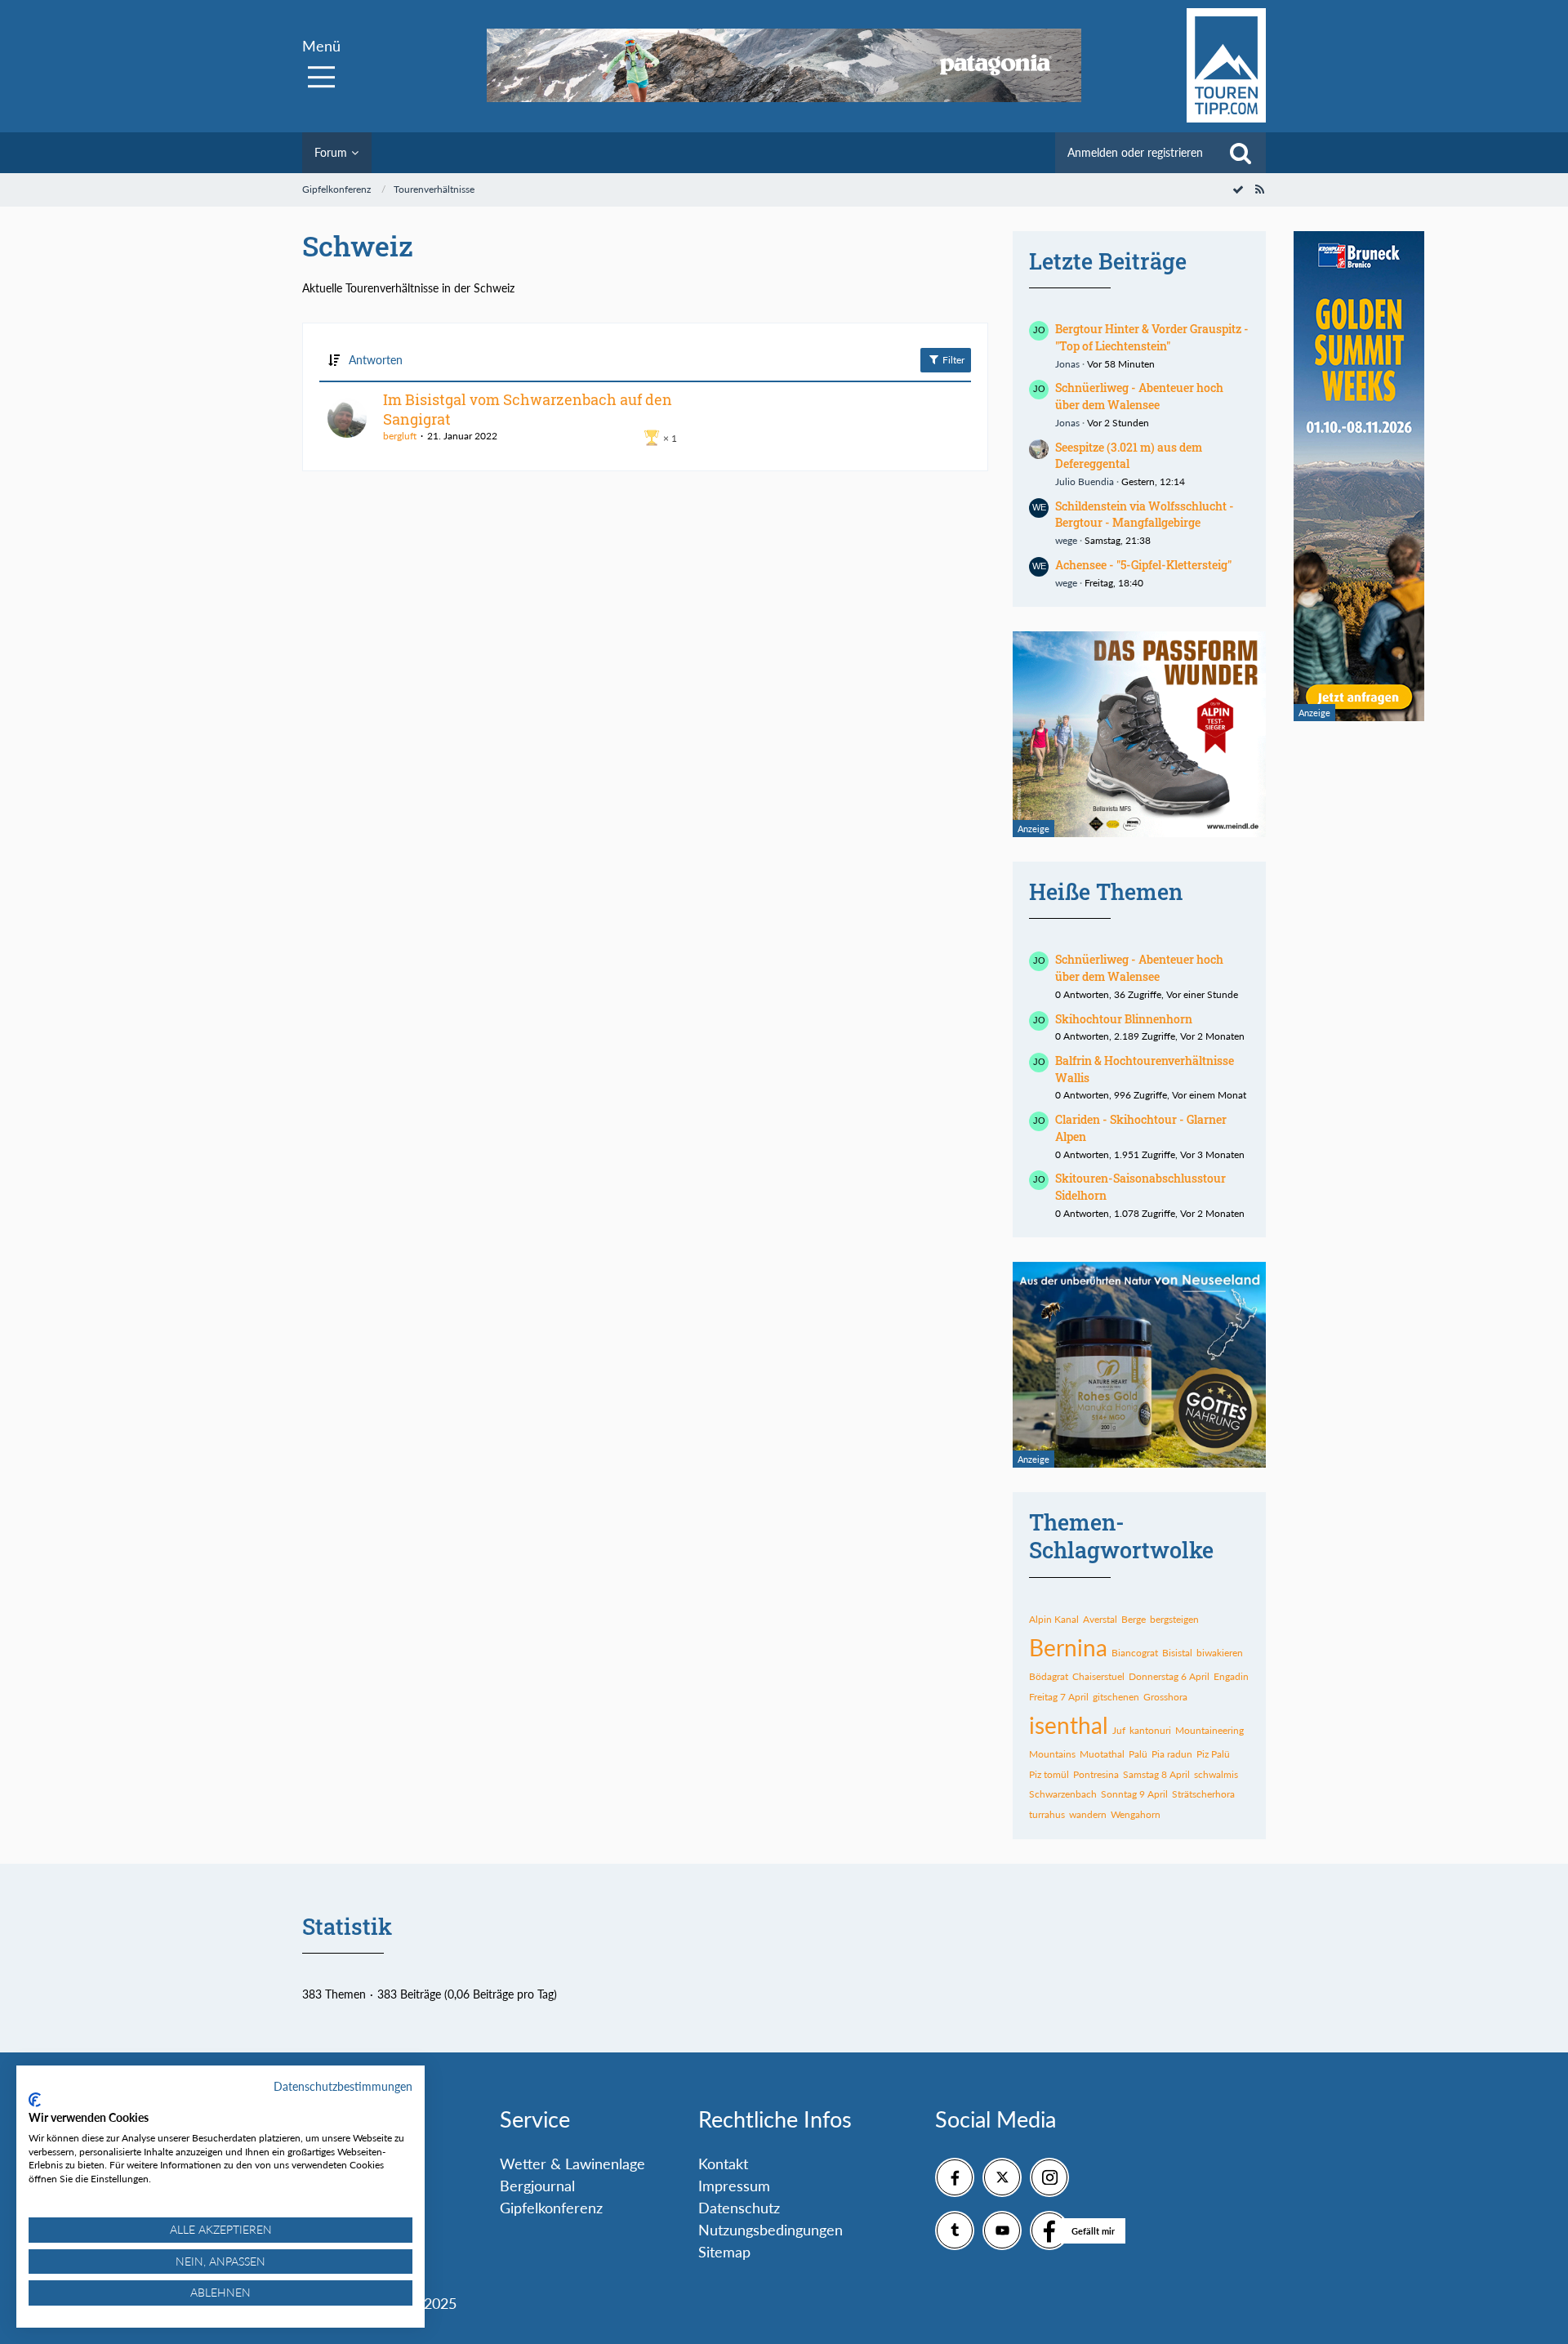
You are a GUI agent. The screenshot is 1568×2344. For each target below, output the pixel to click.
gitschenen (1116, 1697)
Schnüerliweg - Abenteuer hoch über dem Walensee (1139, 396)
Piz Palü (1213, 1754)
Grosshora (1165, 1697)
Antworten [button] (376, 360)
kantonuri (1150, 1730)
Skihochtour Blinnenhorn (1124, 1019)
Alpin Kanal (1054, 1619)
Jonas (1067, 364)
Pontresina (1096, 1774)
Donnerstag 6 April (1169, 1676)
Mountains (1052, 1754)
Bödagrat (1049, 1676)
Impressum (734, 2186)
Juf (1119, 1730)
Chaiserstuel (1098, 1676)
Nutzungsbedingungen (771, 2230)
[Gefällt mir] (1049, 2230)
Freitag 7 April (1059, 1697)
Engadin (1231, 1676)
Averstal (1100, 1619)
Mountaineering (1209, 1730)
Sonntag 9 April (1134, 1794)
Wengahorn (1136, 1814)
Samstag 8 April (1156, 1774)
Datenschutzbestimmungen (343, 2086)
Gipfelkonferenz (551, 2208)
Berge (1134, 1619)
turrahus (1047, 1814)
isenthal (1069, 1725)
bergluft (400, 436)
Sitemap (724, 2252)
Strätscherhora (1203, 1794)
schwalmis (1216, 1774)
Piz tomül (1049, 1774)
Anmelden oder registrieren (1135, 152)
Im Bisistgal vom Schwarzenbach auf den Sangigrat (528, 409)
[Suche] (1241, 153)
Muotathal (1102, 1754)
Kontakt (723, 2164)
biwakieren (1220, 1653)
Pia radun (1172, 1754)
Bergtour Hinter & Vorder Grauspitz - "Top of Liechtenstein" (1152, 337)
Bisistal (1177, 1653)
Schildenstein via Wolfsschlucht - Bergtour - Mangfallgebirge (1145, 515)
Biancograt (1135, 1653)
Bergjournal (537, 2186)
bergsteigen (1174, 1619)
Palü (1138, 1754)
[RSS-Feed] (1259, 189)
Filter (952, 360)
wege (1066, 540)
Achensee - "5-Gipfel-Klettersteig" (1143, 565)
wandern (1088, 1814)
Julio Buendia (1085, 481)
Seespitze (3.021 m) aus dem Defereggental (1129, 456)
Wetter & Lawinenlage (572, 2164)
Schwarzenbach (1063, 1794)
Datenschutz (739, 2208)
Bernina (1068, 1647)
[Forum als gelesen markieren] (1238, 189)
